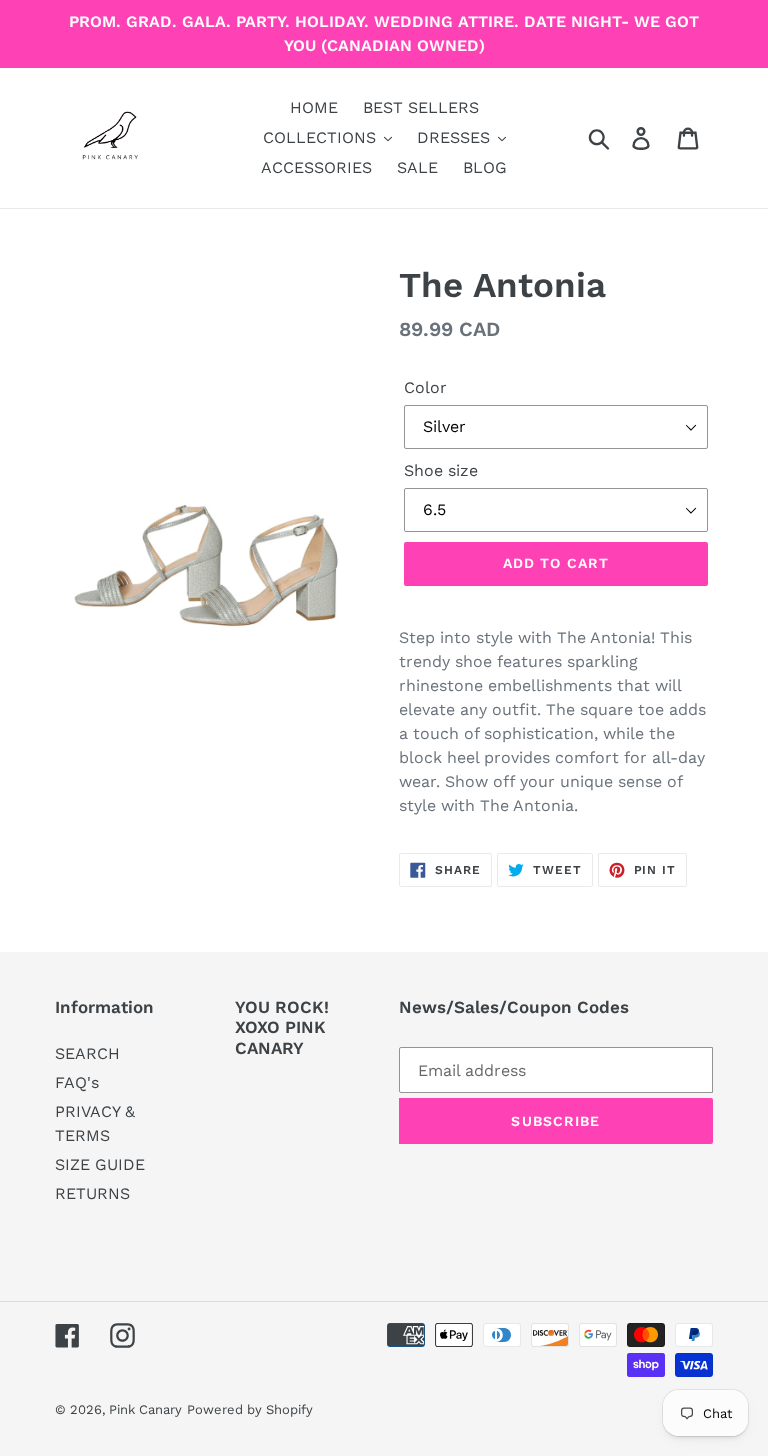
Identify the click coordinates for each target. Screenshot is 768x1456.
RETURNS (92, 1193)
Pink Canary (145, 1409)
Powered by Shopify (250, 1409)
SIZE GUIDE (100, 1164)
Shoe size (441, 470)
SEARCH (87, 1053)
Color (425, 387)
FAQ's (77, 1082)
